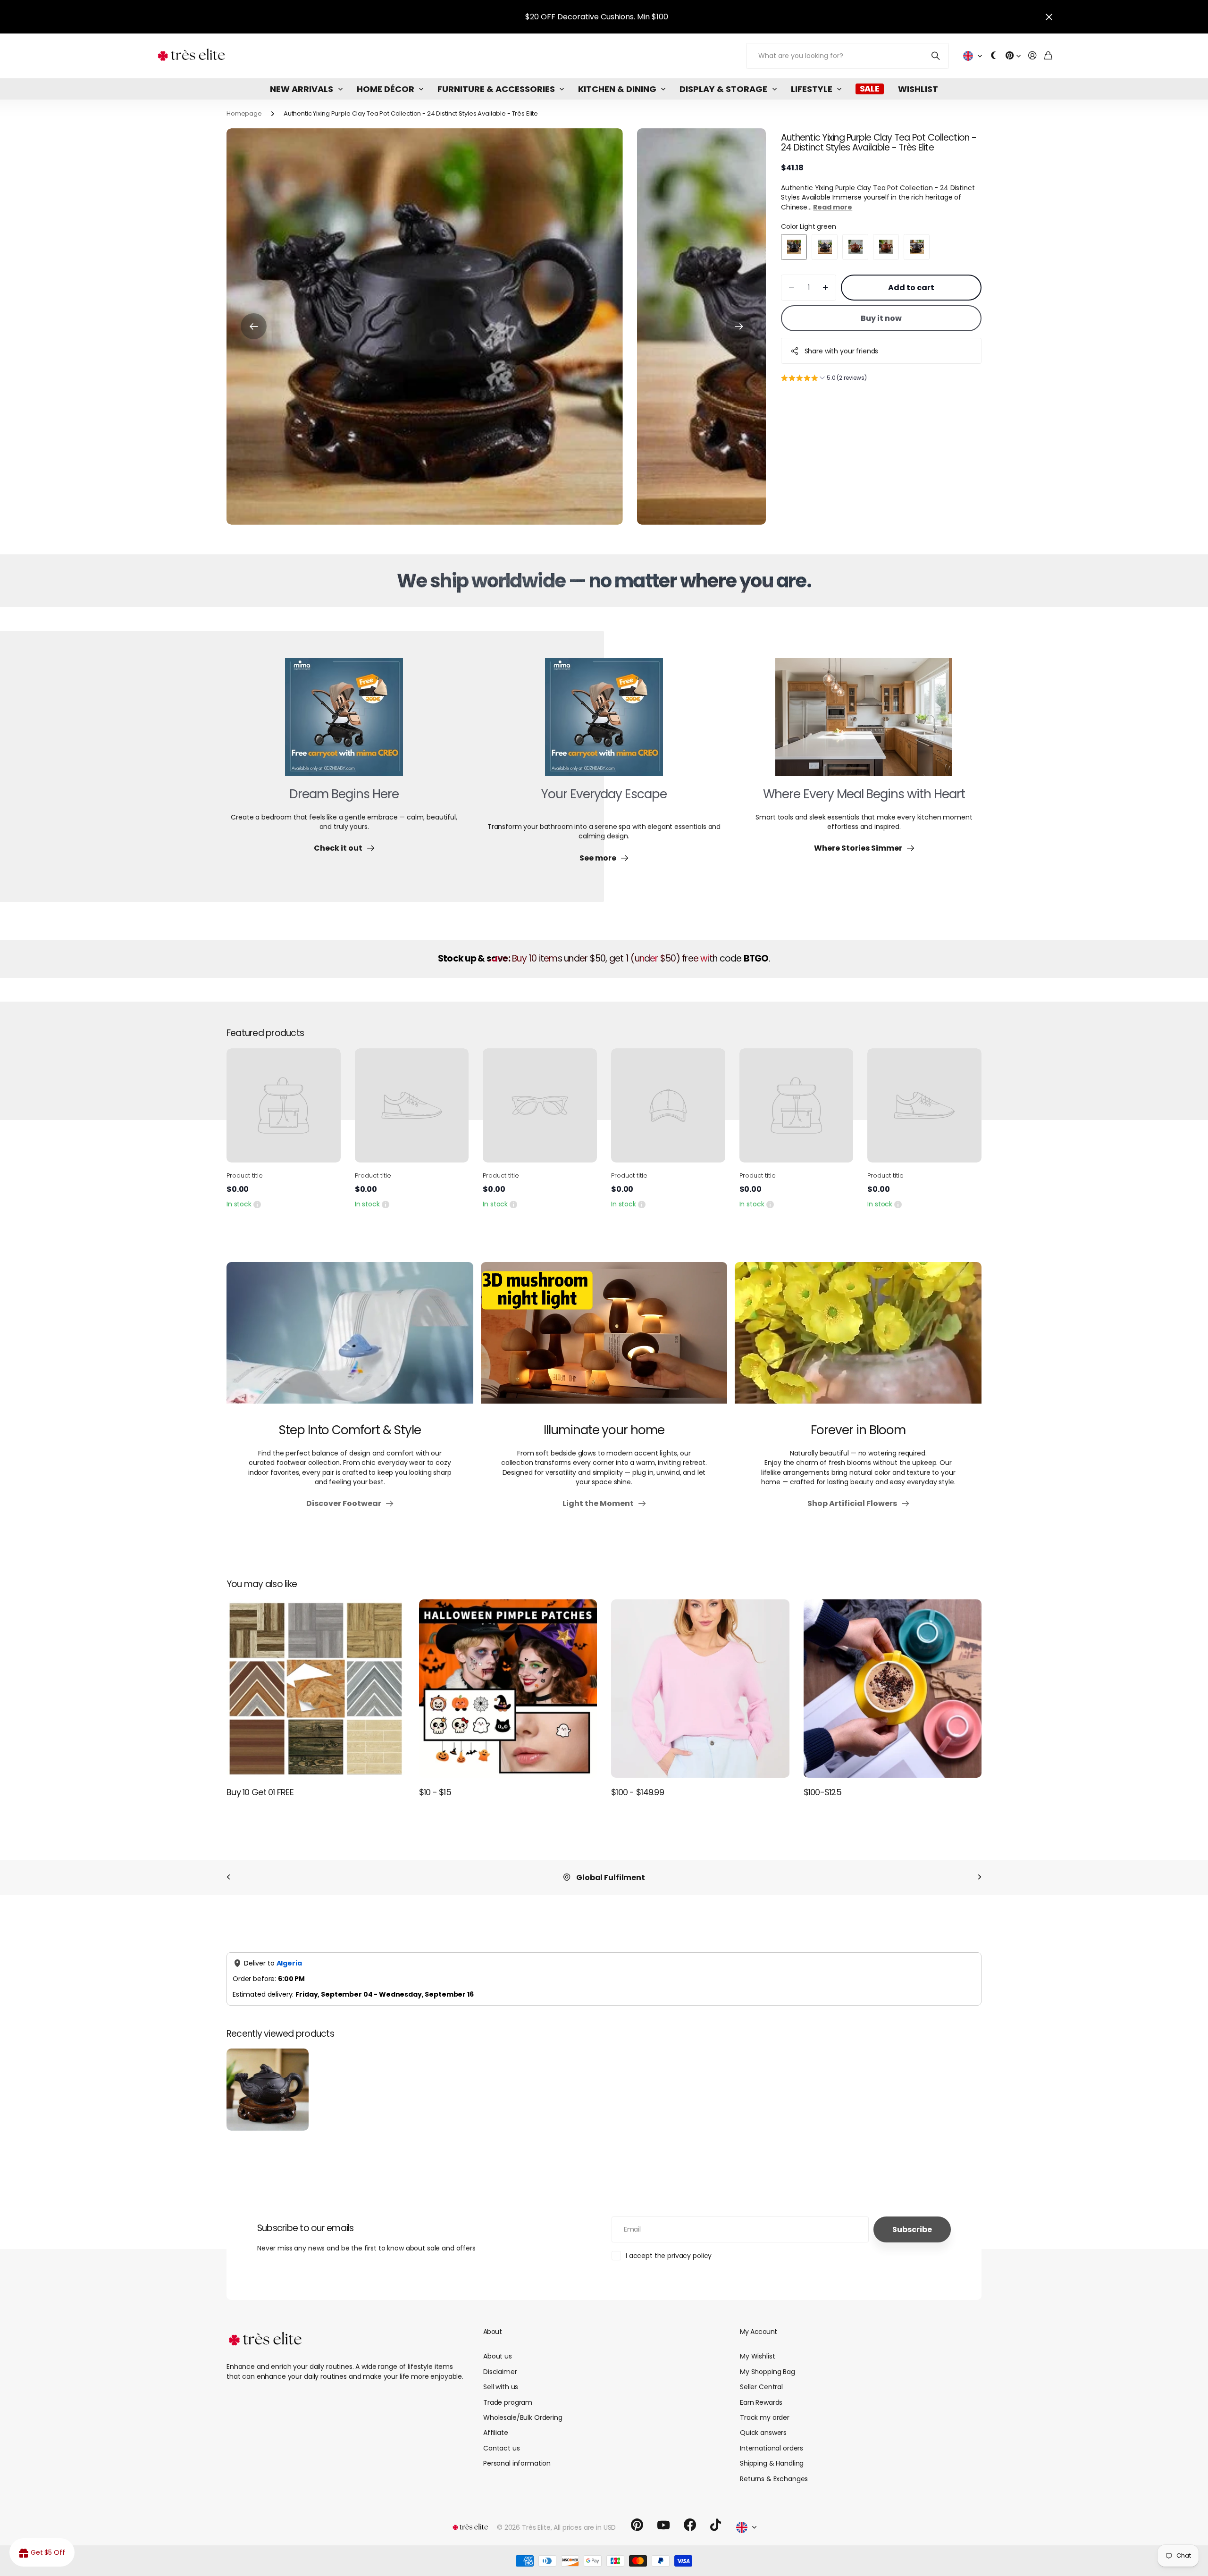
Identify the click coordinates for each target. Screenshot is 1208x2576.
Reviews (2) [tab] (356, 2048)
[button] (254, 326)
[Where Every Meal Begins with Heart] (864, 723)
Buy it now (881, 318)
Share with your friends (842, 351)
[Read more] (1013, 56)
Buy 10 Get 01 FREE (260, 1792)
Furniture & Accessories (496, 89)
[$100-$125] (893, 1689)
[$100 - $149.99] (700, 1689)
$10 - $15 (435, 1792)
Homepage (244, 113)
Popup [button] (257, 1204)
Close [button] (1049, 17)
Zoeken (936, 56)
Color (809, 226)
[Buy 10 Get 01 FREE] (316, 1689)
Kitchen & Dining (617, 89)
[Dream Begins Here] (344, 723)
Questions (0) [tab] (424, 2048)
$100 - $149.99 (638, 1792)
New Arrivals (302, 89)
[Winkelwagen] (1048, 56)
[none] (228, 1878)
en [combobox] (496, 1947)
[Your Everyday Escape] (604, 723)
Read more (833, 207)
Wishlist (918, 89)
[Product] (284, 1105)
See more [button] (413, 2191)
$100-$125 (823, 1792)
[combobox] (524, 2086)
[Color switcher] (994, 56)
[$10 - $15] (508, 1689)
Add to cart (911, 288)
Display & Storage (723, 89)
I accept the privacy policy (669, 2550)
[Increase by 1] (826, 288)
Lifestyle (812, 89)
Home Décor (386, 89)
